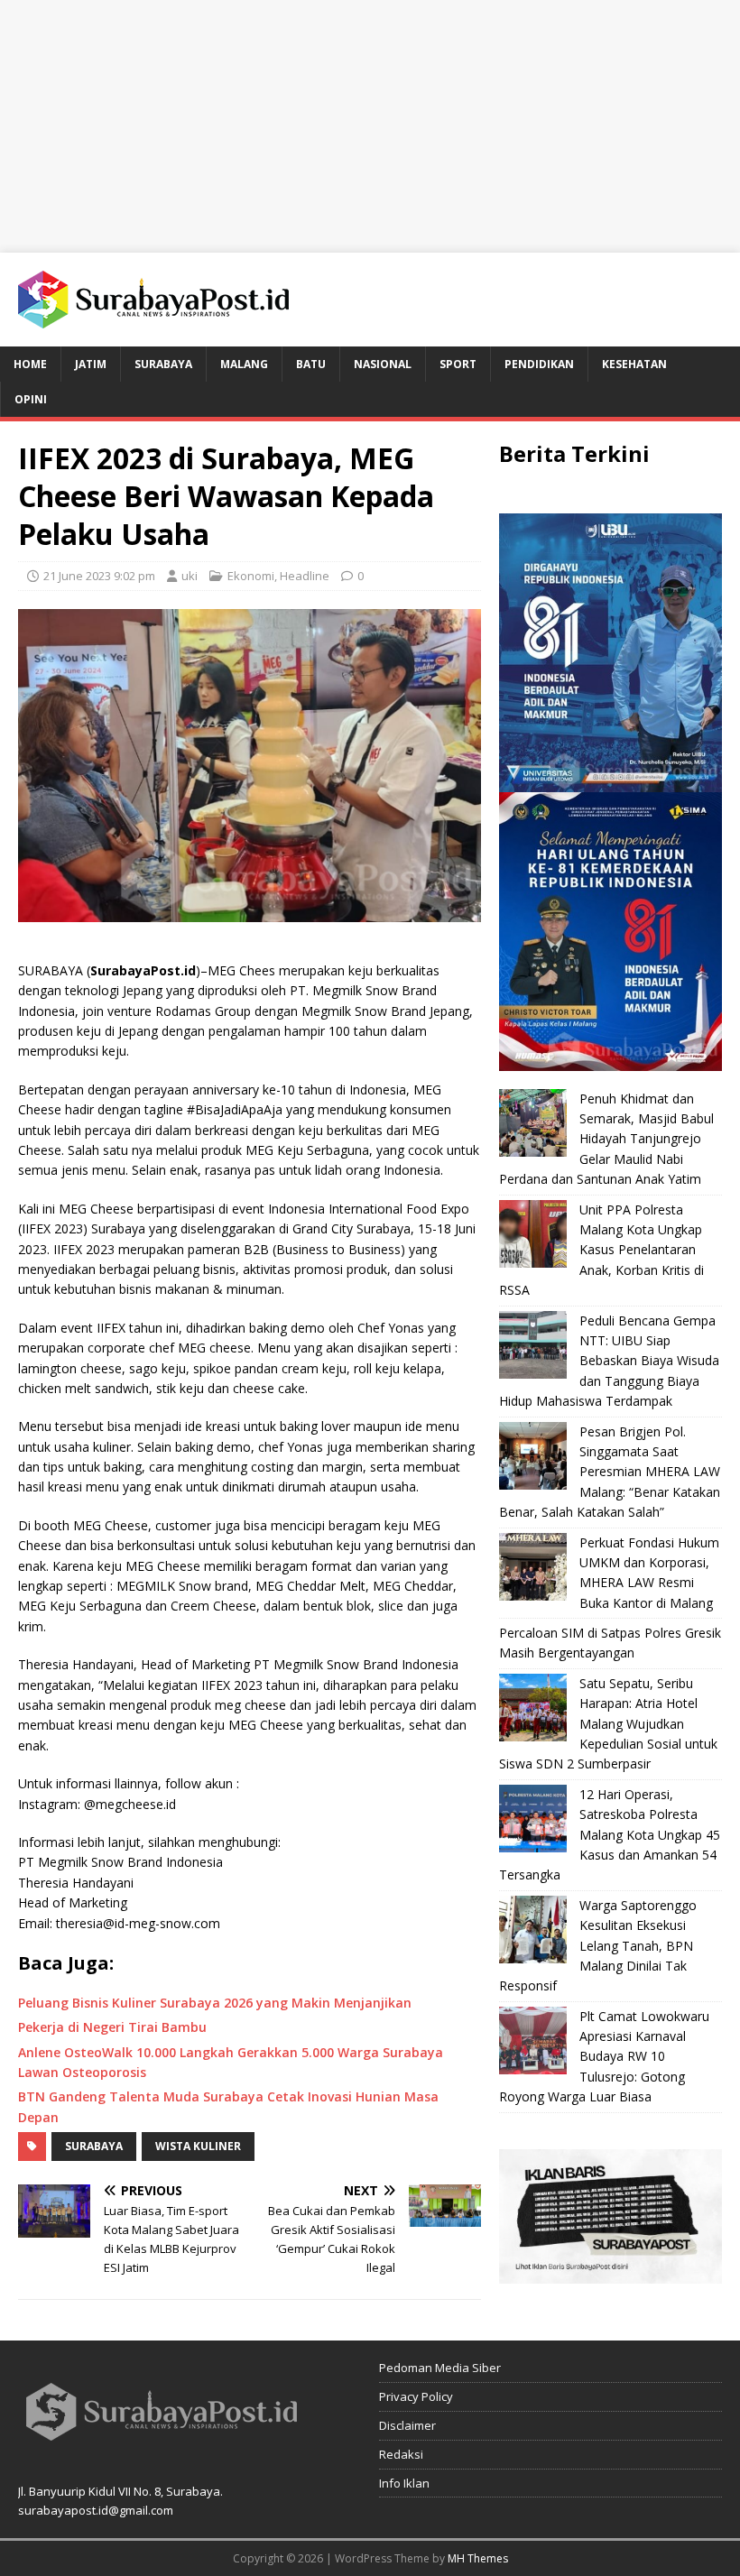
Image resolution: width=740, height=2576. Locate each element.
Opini (31, 399)
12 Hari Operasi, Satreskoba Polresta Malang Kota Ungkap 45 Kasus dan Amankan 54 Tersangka (610, 1835)
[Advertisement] (370, 126)
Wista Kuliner (198, 2146)
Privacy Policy (416, 2396)
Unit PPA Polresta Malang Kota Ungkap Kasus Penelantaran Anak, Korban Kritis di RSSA (601, 1250)
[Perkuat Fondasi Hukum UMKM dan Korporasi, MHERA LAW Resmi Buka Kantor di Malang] (533, 1567)
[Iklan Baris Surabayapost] (610, 2272)
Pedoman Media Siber (440, 2368)
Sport (458, 364)
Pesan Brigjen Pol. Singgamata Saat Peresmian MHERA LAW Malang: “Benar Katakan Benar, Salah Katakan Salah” (610, 1472)
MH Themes (478, 2558)
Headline (305, 576)
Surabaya (163, 364)
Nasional (383, 364)
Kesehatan (634, 364)
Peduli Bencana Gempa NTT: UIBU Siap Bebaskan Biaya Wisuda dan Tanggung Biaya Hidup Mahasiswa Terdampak (609, 1361)
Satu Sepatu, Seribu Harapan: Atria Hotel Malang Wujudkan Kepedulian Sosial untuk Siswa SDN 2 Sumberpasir (608, 1724)
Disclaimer (407, 2425)
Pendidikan (539, 364)
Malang (244, 364)
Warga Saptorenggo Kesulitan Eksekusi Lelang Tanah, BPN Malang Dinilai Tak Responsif (598, 1946)
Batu (311, 364)
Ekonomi (251, 576)
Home (30, 364)
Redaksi (401, 2454)
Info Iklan (404, 2483)
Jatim (91, 364)
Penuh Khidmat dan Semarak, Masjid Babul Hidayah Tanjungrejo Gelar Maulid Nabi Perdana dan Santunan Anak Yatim (606, 1139)
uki (190, 576)
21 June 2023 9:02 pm (99, 576)
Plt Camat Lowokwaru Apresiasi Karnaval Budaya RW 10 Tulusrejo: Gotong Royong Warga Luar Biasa (604, 2057)
